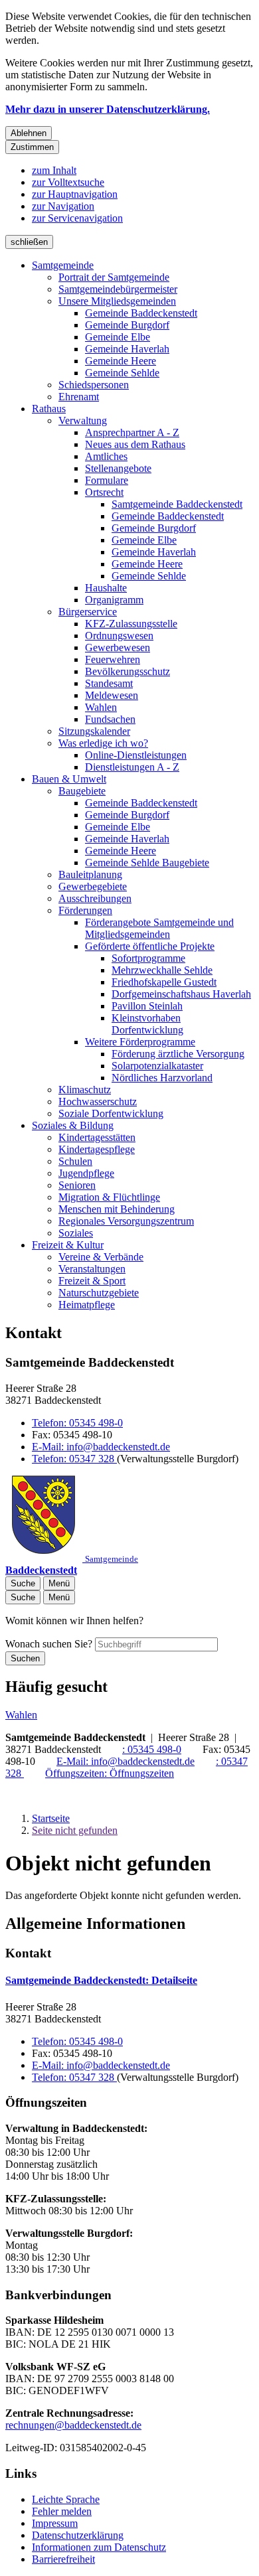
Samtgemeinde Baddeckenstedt (177, 504)
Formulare (107, 480)
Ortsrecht (104, 492)
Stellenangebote (118, 468)
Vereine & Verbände (101, 1257)
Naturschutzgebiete (99, 1293)
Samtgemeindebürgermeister (118, 289)
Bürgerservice (88, 612)
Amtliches (106, 456)
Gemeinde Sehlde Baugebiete (147, 863)
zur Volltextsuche (68, 182)
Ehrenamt (79, 397)
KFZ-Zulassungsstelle (131, 624)
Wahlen (101, 707)
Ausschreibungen (95, 898)
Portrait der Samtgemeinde (114, 277)
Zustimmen (32, 147)
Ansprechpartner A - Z (132, 432)
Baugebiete (82, 791)
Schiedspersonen (94, 385)
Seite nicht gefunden (75, 1830)
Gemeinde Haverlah (127, 349)
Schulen (75, 1161)
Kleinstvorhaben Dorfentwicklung (147, 1024)
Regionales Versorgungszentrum (126, 1221)
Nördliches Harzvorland (162, 1078)
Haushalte (106, 588)
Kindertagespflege (97, 1149)
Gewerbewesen (118, 647)
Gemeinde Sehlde (122, 373)
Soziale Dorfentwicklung (111, 1113)
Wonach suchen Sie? (49, 1644)
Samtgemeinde (63, 265)
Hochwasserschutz (98, 1101)
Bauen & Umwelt (69, 779)
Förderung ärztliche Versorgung (178, 1054)
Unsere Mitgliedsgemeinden (117, 301)
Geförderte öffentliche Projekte (150, 946)
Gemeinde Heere (121, 361)
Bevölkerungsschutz (128, 671)
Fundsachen (110, 719)
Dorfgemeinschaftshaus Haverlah (181, 994)
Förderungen (85, 910)
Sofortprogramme (148, 958)
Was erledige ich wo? (103, 743)
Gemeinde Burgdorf (127, 325)
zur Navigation (63, 206)
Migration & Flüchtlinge (109, 1197)
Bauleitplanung (90, 874)
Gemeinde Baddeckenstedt (141, 313)
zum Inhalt (54, 170)
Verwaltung (83, 420)
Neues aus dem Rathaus (135, 444)
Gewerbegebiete (93, 886)
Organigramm (114, 600)
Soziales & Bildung (73, 1125)
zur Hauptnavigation (75, 194)
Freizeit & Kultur (68, 1245)
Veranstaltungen (92, 1269)
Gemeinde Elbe (118, 337)
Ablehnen (29, 133)
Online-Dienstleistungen (136, 755)
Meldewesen (112, 695)
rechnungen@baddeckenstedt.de (73, 2425)
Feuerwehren (113, 659)
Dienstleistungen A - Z (132, 767)
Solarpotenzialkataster (157, 1066)
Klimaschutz (85, 1090)
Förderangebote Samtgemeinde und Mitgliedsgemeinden (159, 928)
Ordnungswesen (119, 636)
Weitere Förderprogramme (140, 1042)
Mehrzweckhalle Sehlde (162, 970)
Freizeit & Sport (92, 1281)
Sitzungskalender (94, 731)
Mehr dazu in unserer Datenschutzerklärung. (108, 109)
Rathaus (49, 409)
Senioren (77, 1185)
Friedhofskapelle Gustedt (164, 982)
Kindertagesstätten (97, 1137)
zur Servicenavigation (77, 218)
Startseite (51, 1818)
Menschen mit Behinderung (117, 1209)
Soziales (76, 1233)
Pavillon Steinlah (147, 1006)
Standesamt (109, 683)
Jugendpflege (86, 1173)
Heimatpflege (87, 1305)
